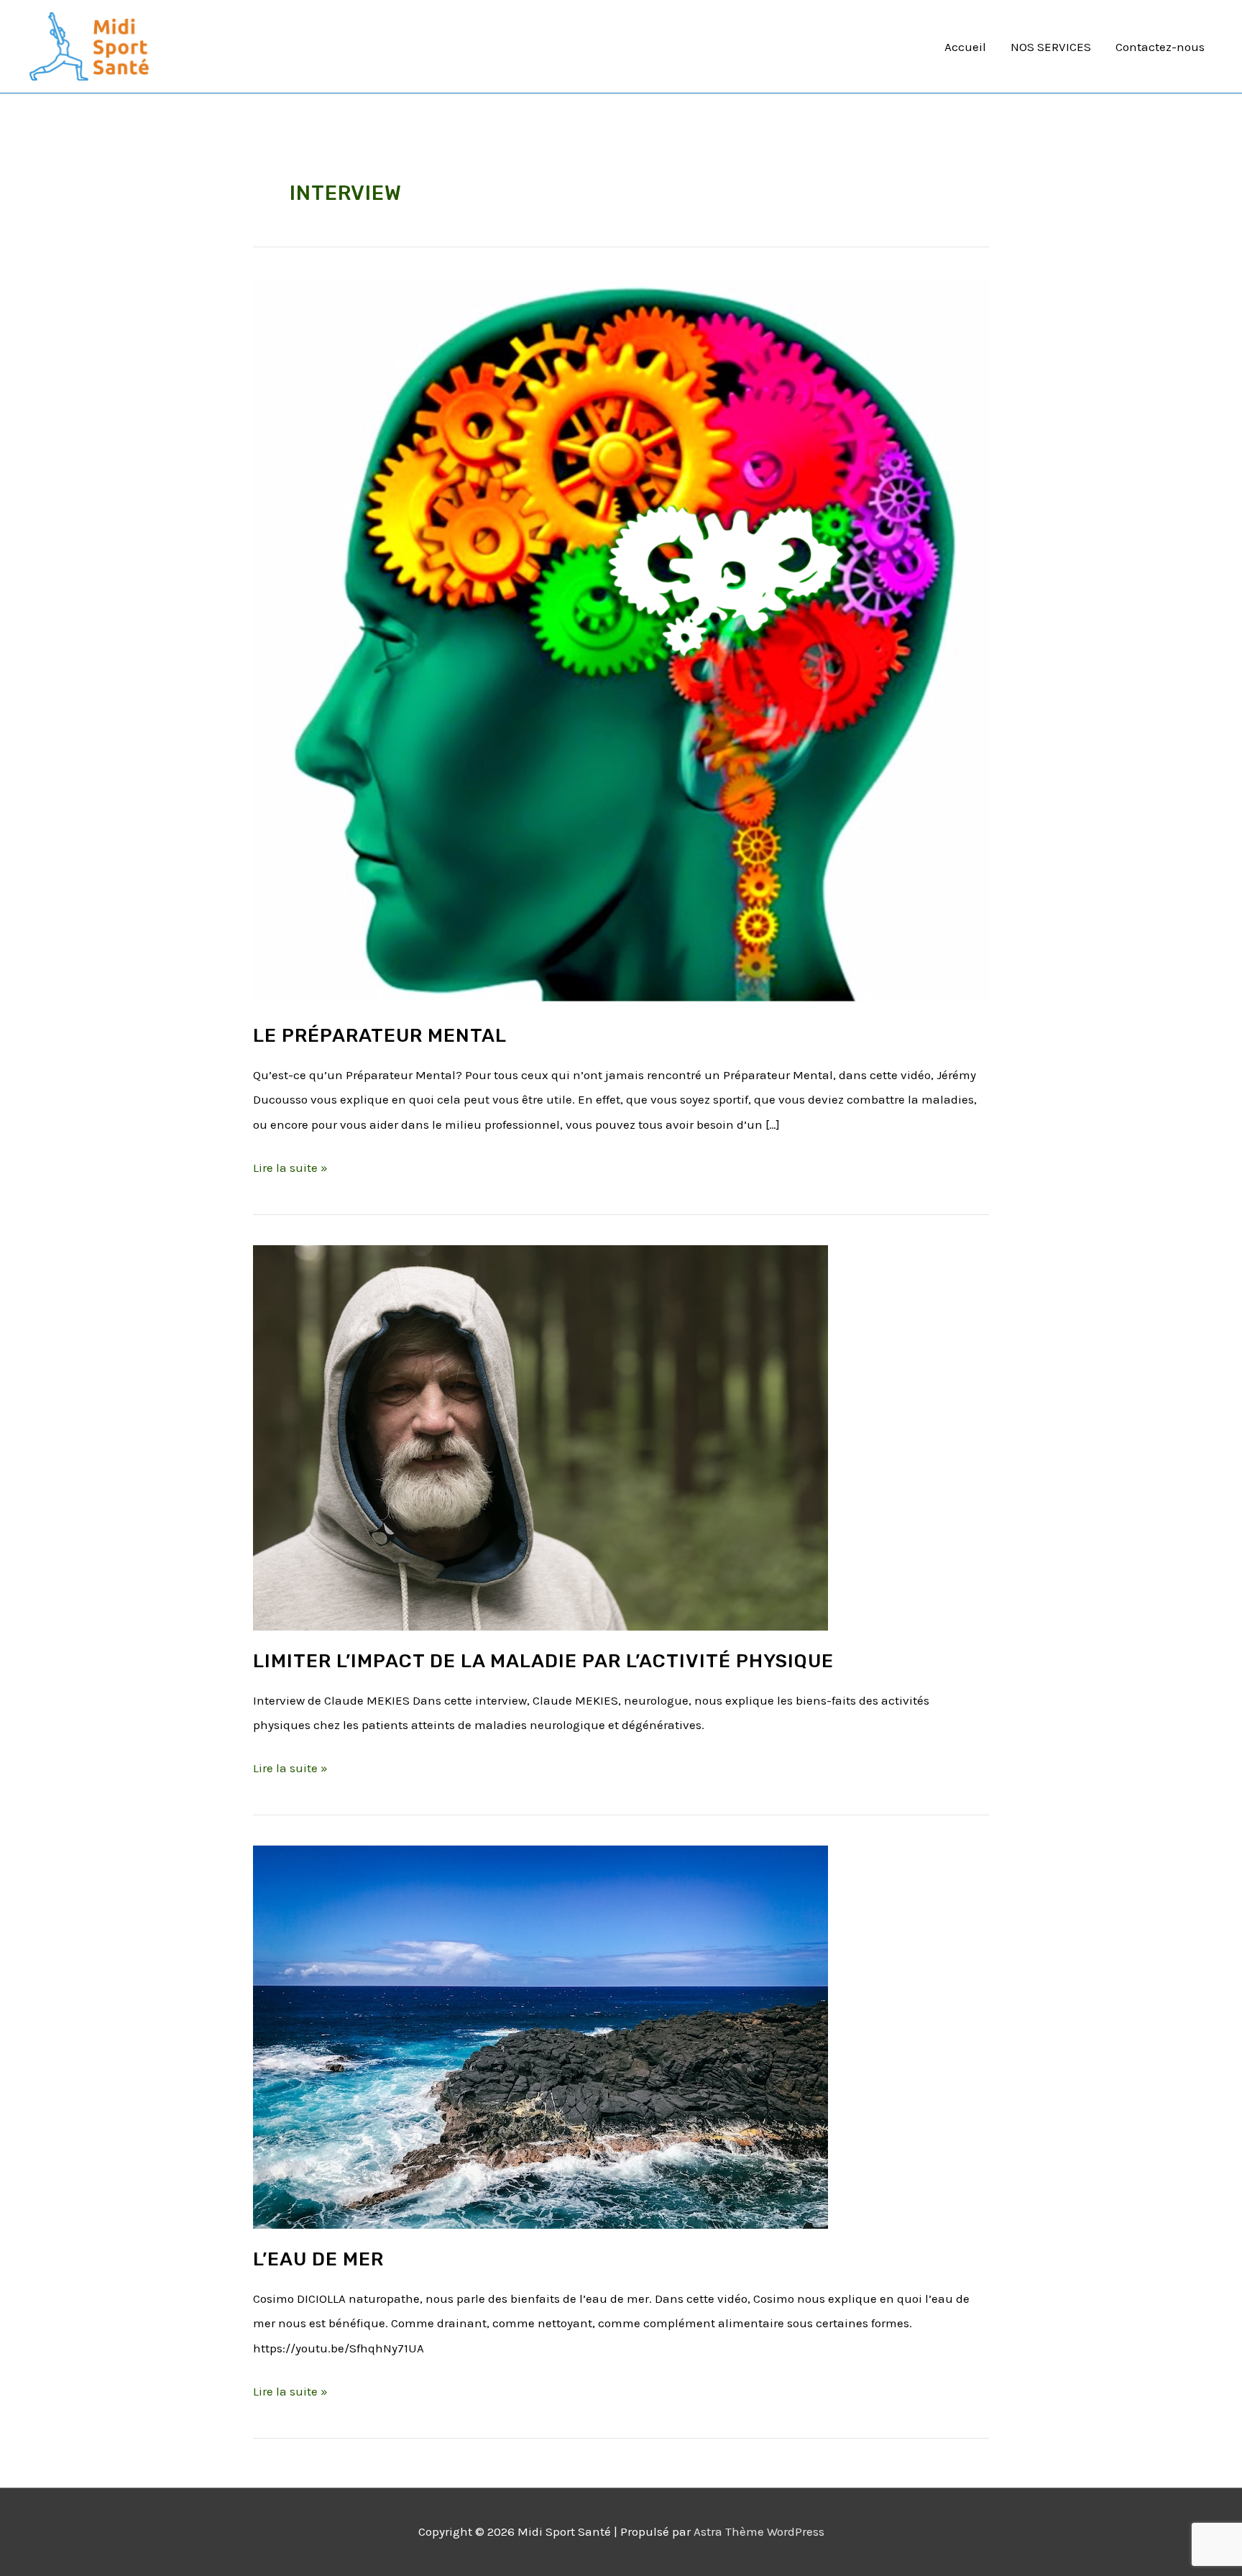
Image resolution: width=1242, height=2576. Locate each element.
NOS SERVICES (1051, 47)
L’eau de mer (318, 2259)
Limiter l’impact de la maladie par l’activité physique (543, 1661)
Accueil (965, 47)
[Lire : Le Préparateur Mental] (621, 641)
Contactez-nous (1160, 47)
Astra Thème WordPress (759, 2531)
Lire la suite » (290, 1165)
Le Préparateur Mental (380, 1036)
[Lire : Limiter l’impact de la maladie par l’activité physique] (540, 1436)
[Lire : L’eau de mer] (540, 2036)
